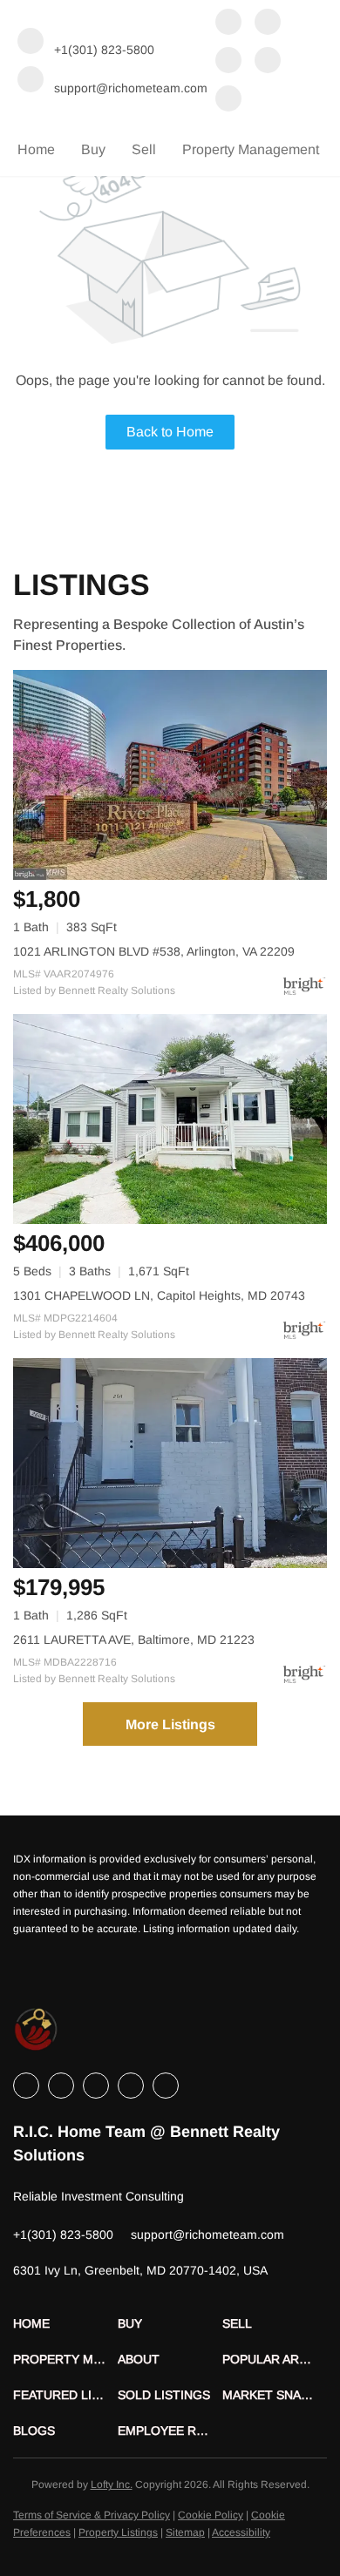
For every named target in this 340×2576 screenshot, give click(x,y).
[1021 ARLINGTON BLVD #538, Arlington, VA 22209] (170, 775)
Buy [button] (93, 149)
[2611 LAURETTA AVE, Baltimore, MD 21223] (170, 1463)
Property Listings (118, 2532)
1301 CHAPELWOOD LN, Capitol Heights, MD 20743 (159, 1295)
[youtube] (228, 100)
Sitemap (185, 2532)
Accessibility (241, 2532)
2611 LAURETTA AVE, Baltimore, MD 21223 (134, 1640)
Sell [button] (144, 149)
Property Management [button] (251, 149)
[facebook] (228, 24)
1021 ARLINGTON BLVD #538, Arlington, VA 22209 (154, 951)
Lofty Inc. (112, 2485)
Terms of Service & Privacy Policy (92, 2515)
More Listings (170, 1724)
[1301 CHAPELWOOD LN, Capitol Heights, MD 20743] (170, 1119)
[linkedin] (268, 24)
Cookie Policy (211, 2515)
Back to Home (170, 432)
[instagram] (268, 62)
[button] (65, 2324)
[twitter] (228, 62)
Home (36, 149)
